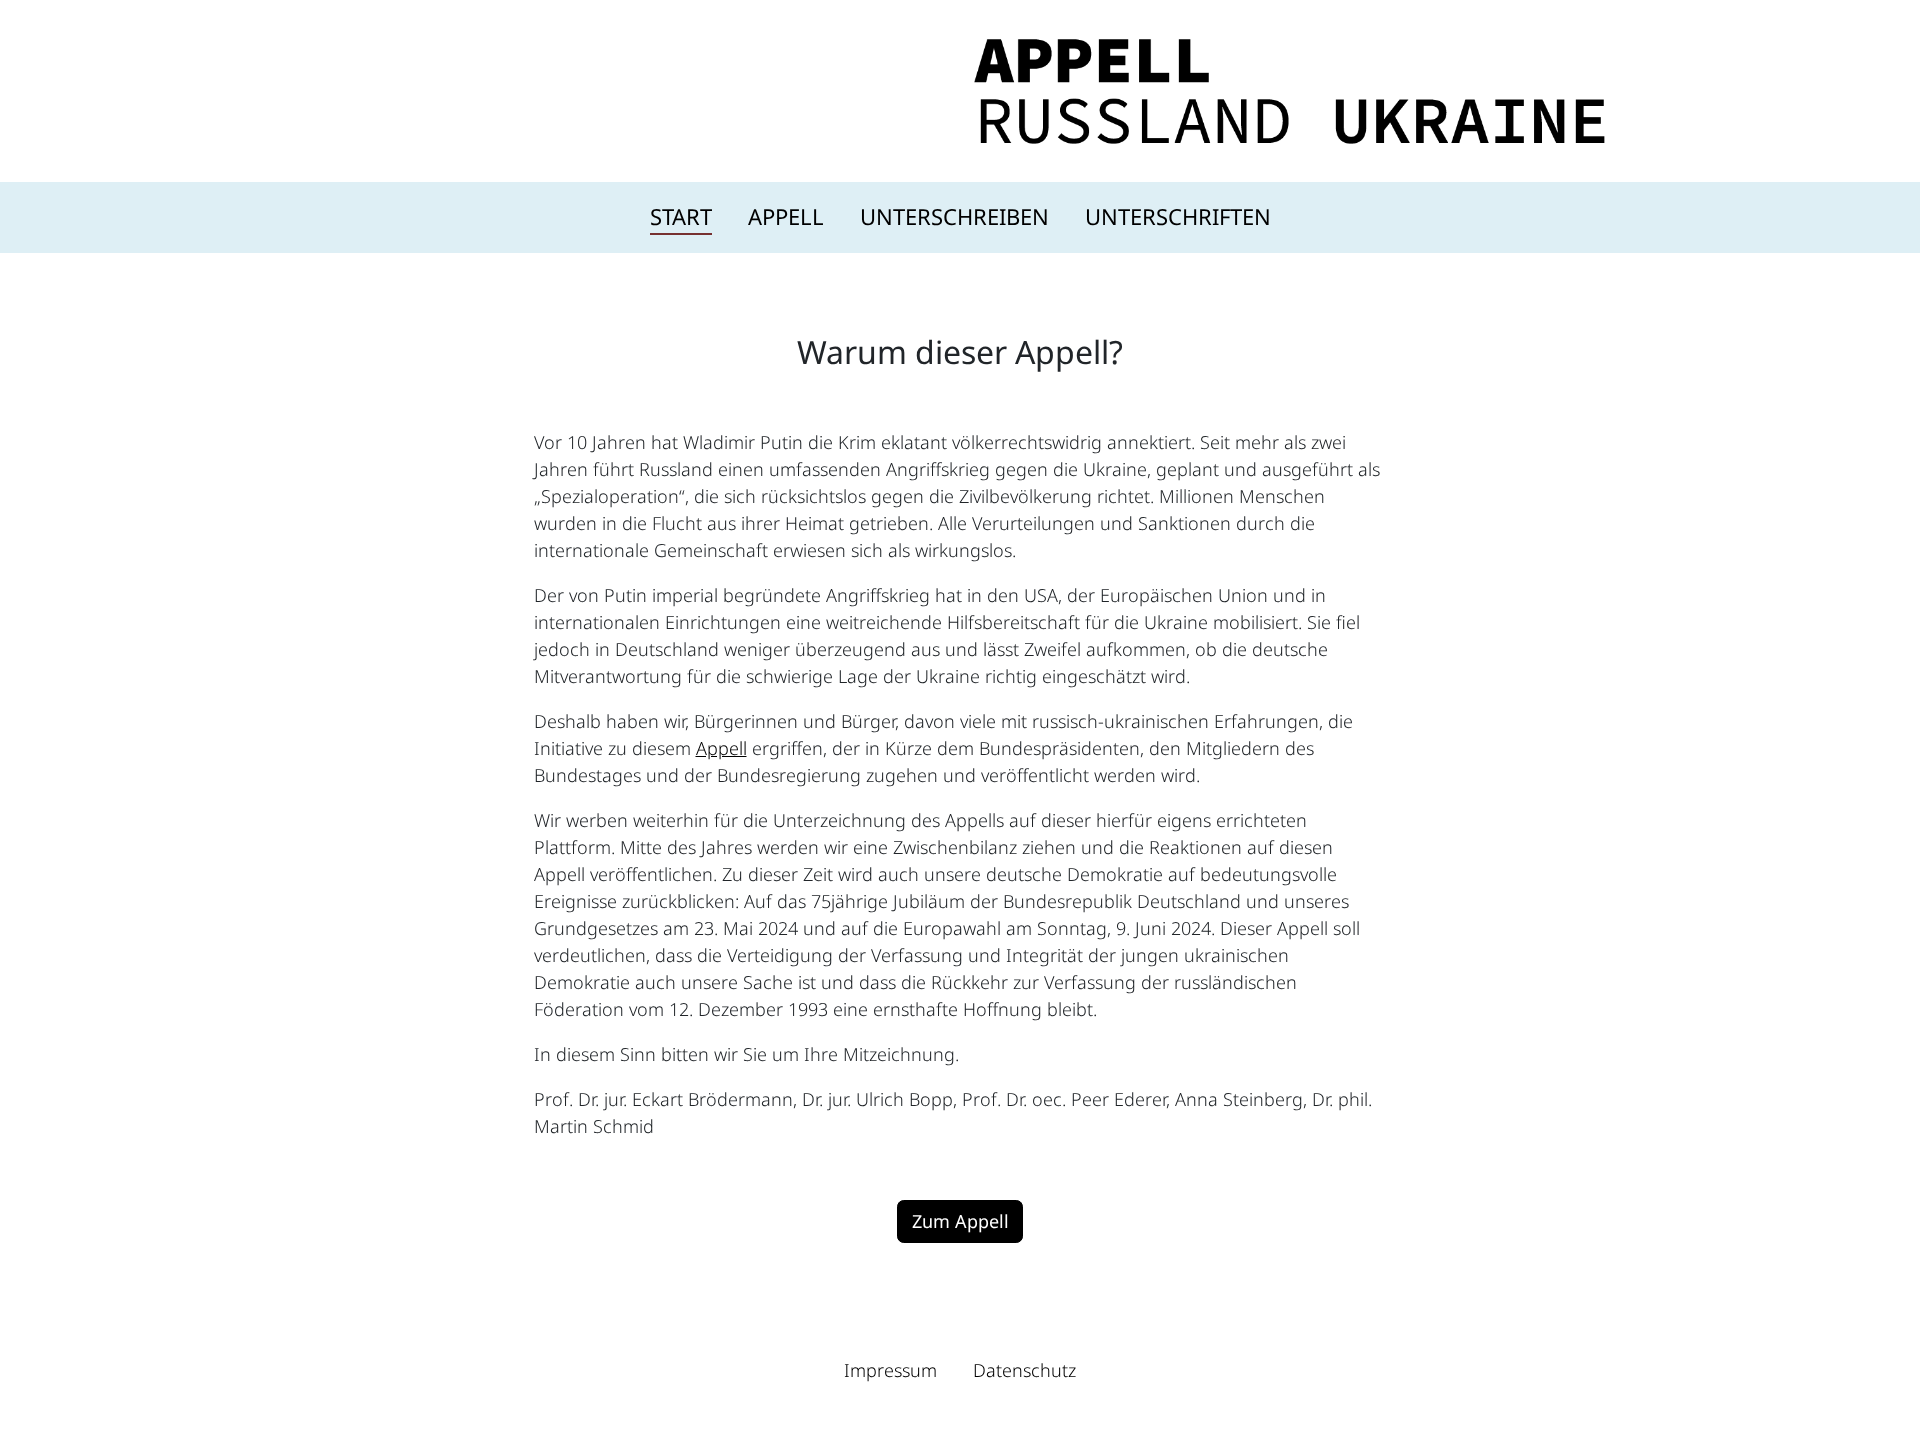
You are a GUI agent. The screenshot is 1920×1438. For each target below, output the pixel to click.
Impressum (890, 1370)
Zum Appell (960, 1221)
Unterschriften (1178, 216)
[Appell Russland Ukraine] (1290, 89)
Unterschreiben (954, 216)
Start (681, 216)
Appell (786, 216)
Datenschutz (1024, 1370)
